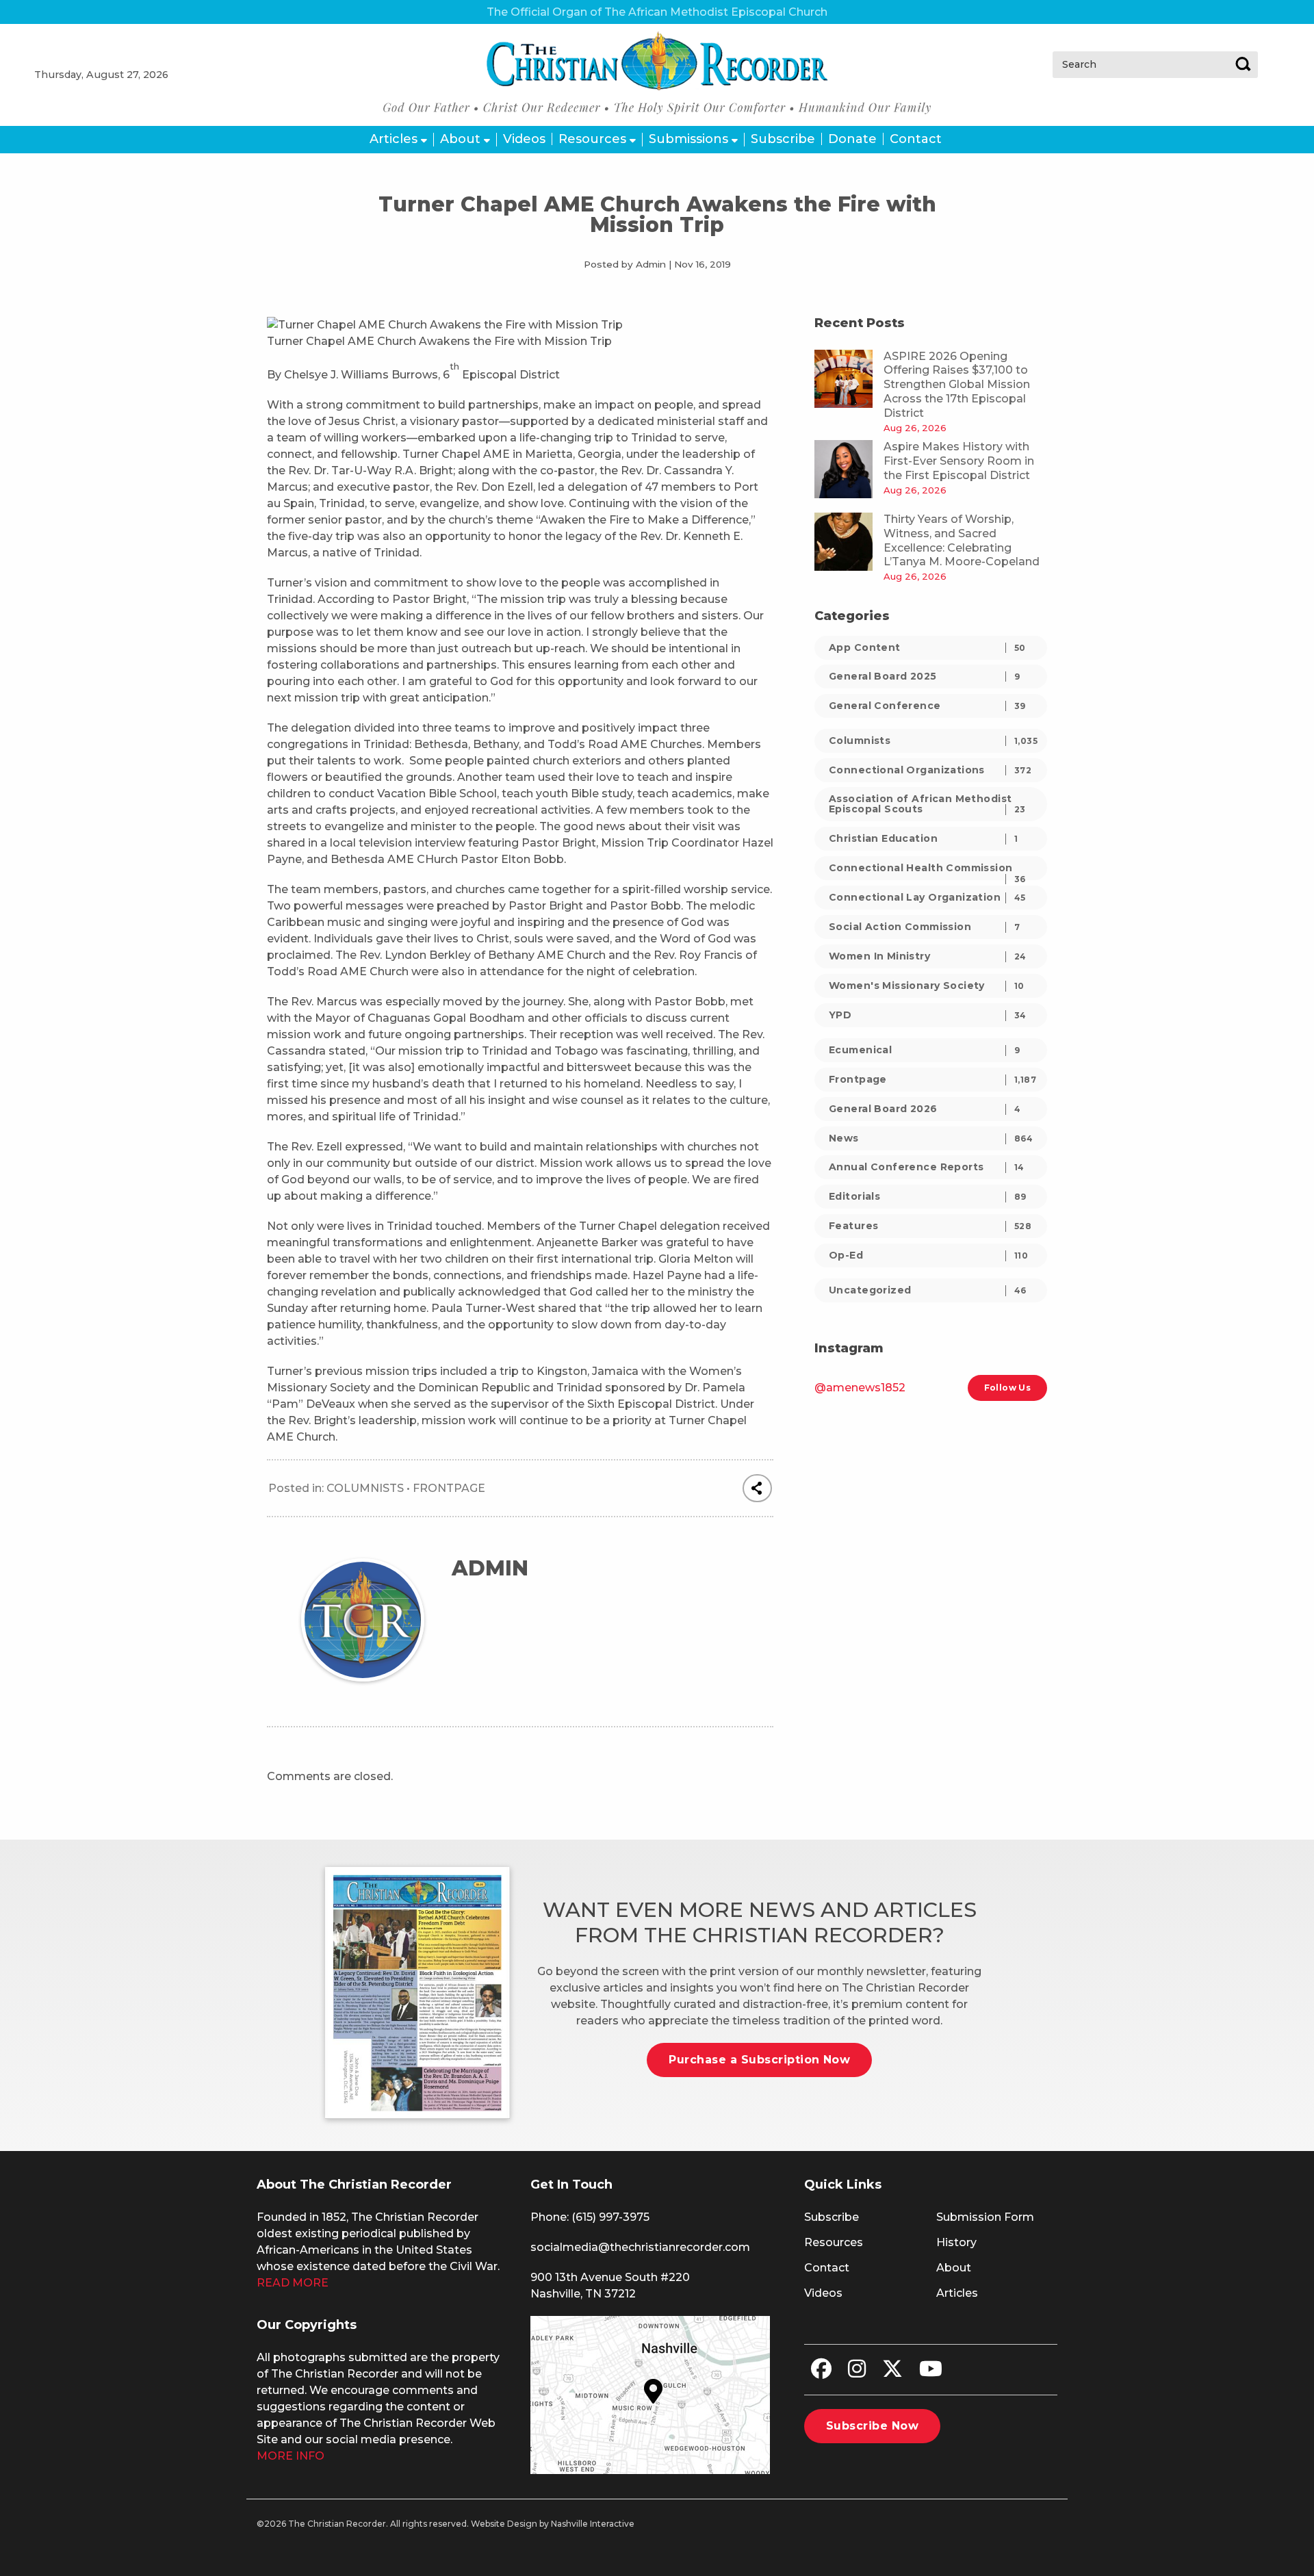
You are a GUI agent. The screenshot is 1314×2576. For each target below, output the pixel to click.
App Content (927, 647)
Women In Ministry (928, 956)
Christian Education (923, 838)
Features (930, 1226)
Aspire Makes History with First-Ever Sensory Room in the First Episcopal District (959, 461)
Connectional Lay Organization (927, 897)
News (931, 1138)
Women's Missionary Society (927, 986)
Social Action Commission (924, 927)
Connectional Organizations (930, 770)
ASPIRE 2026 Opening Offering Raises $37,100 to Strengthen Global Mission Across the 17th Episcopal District (957, 385)
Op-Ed (928, 1255)
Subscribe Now (872, 2426)
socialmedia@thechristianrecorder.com (640, 2247)
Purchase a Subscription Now (759, 2060)
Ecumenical (924, 1050)
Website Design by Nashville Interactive (553, 2524)
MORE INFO (291, 2456)
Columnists (365, 1488)
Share (757, 1489)
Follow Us (1007, 1388)
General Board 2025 (924, 676)
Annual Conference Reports (927, 1167)
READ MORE (293, 2283)
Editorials (928, 1196)
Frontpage (449, 1488)
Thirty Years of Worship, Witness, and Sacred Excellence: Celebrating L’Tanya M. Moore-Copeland (962, 540)
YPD (928, 1015)
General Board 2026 (925, 1109)
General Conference (927, 706)
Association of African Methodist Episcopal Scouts (927, 804)
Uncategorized (928, 1290)
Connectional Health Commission (927, 871)
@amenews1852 (860, 1388)
